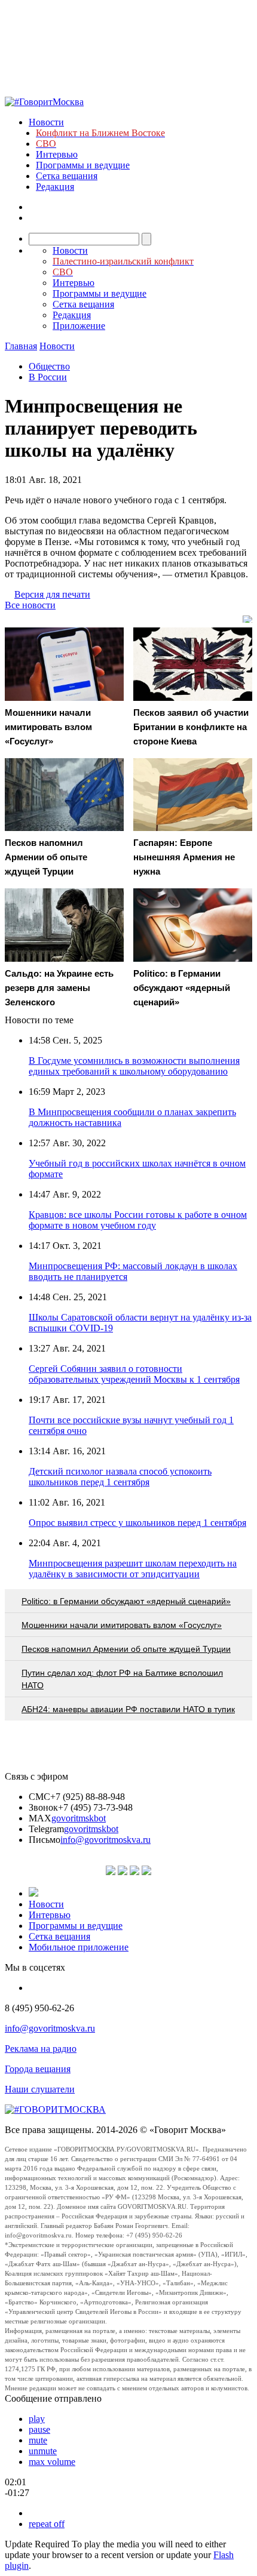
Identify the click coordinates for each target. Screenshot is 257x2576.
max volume (52, 2462)
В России (48, 377)
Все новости (30, 605)
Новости (46, 122)
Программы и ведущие (83, 165)
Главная (21, 346)
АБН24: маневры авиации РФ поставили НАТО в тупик (128, 1709)
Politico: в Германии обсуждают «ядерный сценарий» (126, 1601)
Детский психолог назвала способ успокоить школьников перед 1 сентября (120, 1477)
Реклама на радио (41, 2049)
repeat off (47, 2524)
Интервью (57, 154)
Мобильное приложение (79, 1947)
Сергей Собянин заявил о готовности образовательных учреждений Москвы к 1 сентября (134, 1374)
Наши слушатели (40, 2089)
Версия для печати (52, 594)
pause (39, 2429)
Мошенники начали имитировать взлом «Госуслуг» (122, 1625)
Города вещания (38, 2069)
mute (38, 2440)
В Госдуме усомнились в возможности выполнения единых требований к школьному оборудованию (134, 1066)
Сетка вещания (67, 176)
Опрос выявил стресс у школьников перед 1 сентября (137, 1523)
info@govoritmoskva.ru (105, 1840)
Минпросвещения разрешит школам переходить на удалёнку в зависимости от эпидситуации (133, 1569)
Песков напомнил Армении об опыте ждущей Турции (126, 1649)
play (37, 2419)
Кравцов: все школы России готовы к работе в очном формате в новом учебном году (138, 1220)
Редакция (55, 187)
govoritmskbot (79, 1818)
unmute (43, 2451)
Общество (49, 366)
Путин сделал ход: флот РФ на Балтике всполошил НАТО (122, 1679)
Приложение (79, 326)
